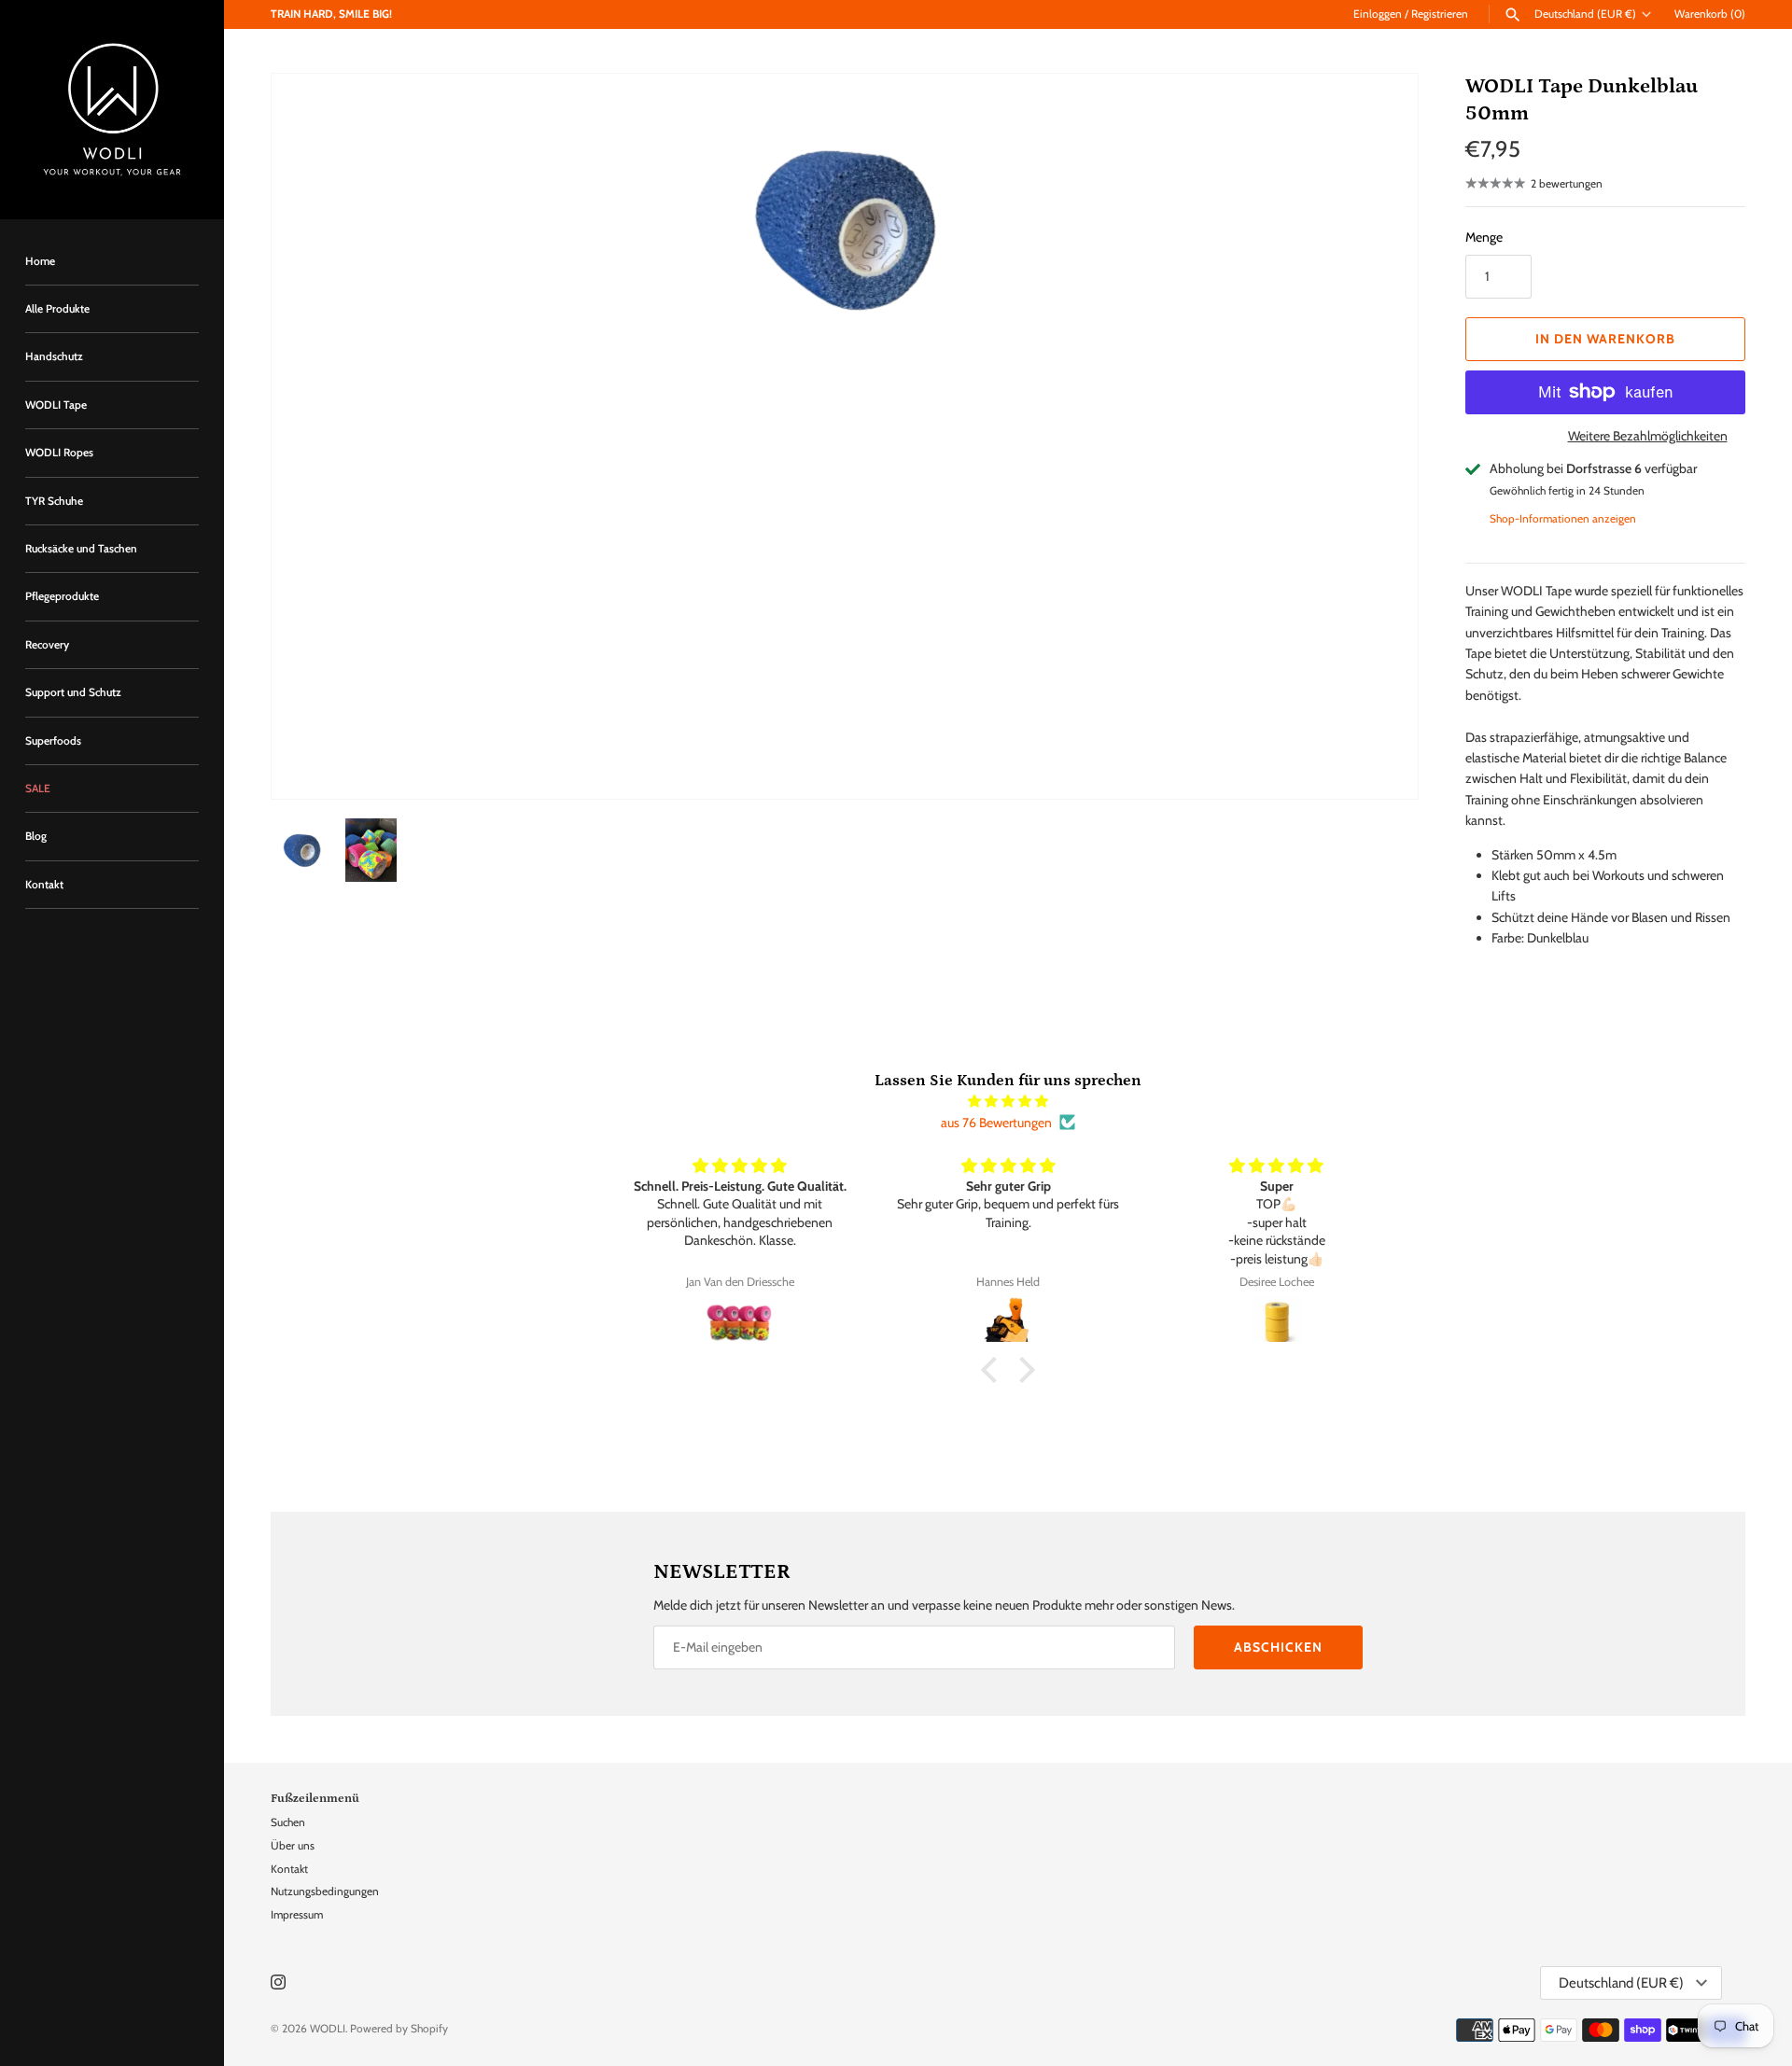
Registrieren (1440, 14)
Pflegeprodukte (62, 596)
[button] (1379, 437)
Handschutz (54, 356)
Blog (36, 836)
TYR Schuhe (54, 501)
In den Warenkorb (1605, 339)
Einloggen (1378, 14)
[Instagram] (278, 1983)
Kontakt (44, 885)
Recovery (47, 645)
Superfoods (53, 741)
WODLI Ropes (59, 453)
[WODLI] (112, 110)
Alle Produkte (57, 309)
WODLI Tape (56, 405)
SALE (38, 789)
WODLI (328, 2029)
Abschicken (1278, 1647)
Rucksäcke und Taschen (81, 549)
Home (40, 261)
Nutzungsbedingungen (325, 1892)
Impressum (297, 1915)
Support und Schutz (73, 692)
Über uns (293, 1846)
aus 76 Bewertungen (996, 1123)
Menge (1484, 237)
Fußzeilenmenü (315, 1798)
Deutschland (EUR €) (1585, 14)
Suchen (288, 1822)
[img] (1008, 1101)
